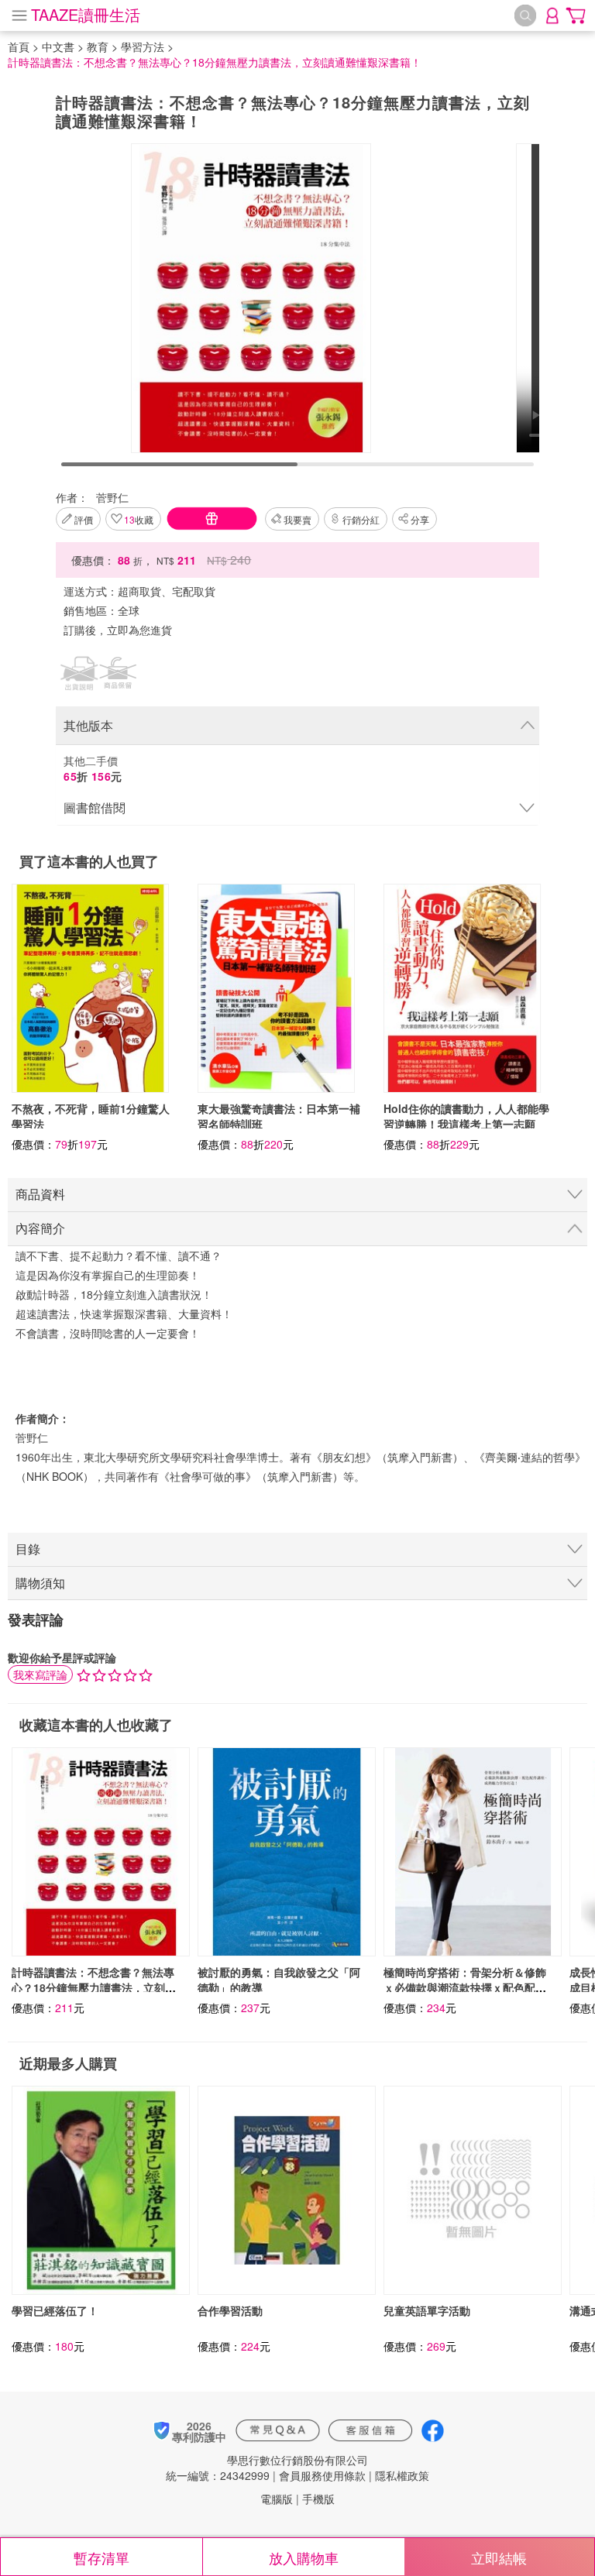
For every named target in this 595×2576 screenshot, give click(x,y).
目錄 (28, 1549)
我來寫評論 (40, 1674)
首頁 (19, 46)
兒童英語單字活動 (427, 2310)
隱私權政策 (402, 2475)
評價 (84, 519)
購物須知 (40, 1583)
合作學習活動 (230, 2310)
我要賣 (297, 519)
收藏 (139, 519)
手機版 (318, 2499)
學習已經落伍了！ (55, 2310)
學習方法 (143, 46)
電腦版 (277, 2499)
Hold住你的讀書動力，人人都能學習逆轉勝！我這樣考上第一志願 (466, 1116)
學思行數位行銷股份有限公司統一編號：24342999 (267, 2468)
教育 (98, 46)
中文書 (58, 46)
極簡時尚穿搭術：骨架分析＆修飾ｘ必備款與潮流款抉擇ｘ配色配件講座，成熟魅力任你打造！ (465, 1987)
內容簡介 (40, 1228)
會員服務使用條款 (322, 2475)
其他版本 (88, 725)
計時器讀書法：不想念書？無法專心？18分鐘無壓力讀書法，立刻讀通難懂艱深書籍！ (94, 1987)
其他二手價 (93, 768)
